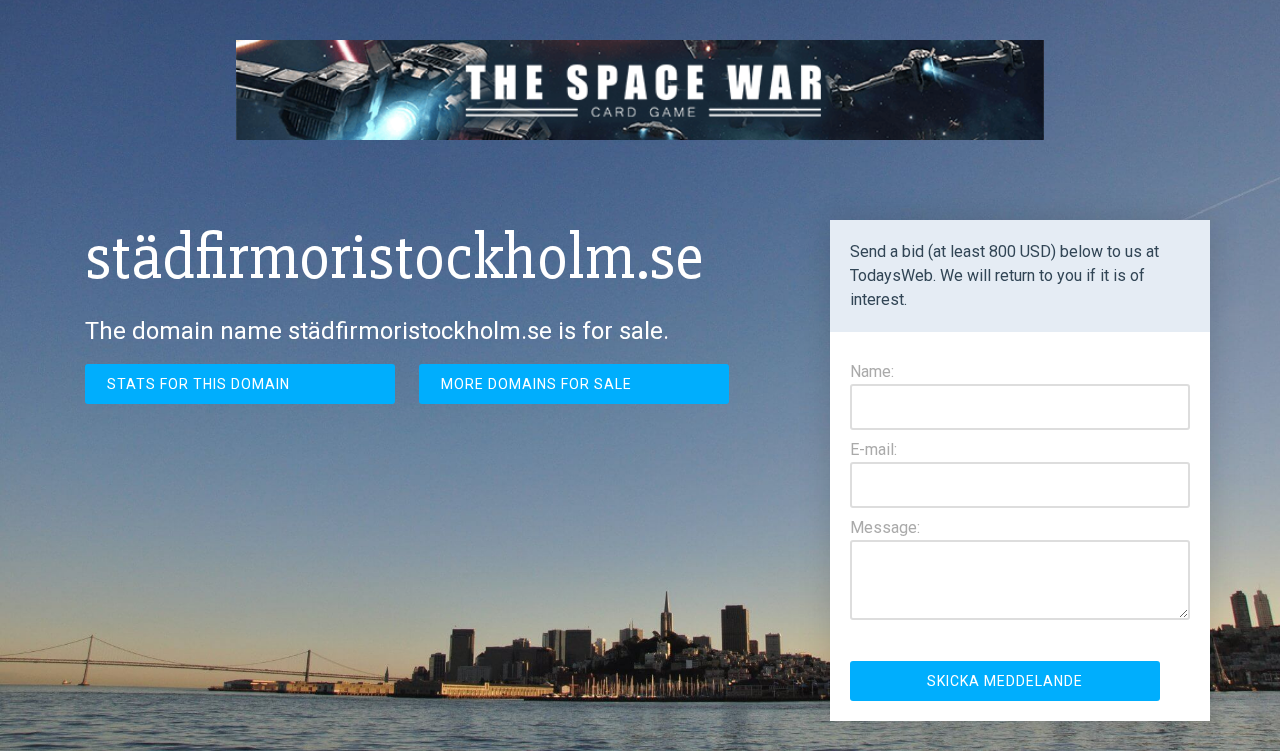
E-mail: (873, 449)
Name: (872, 371)
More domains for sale (536, 384)
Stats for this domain (198, 384)
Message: (885, 527)
